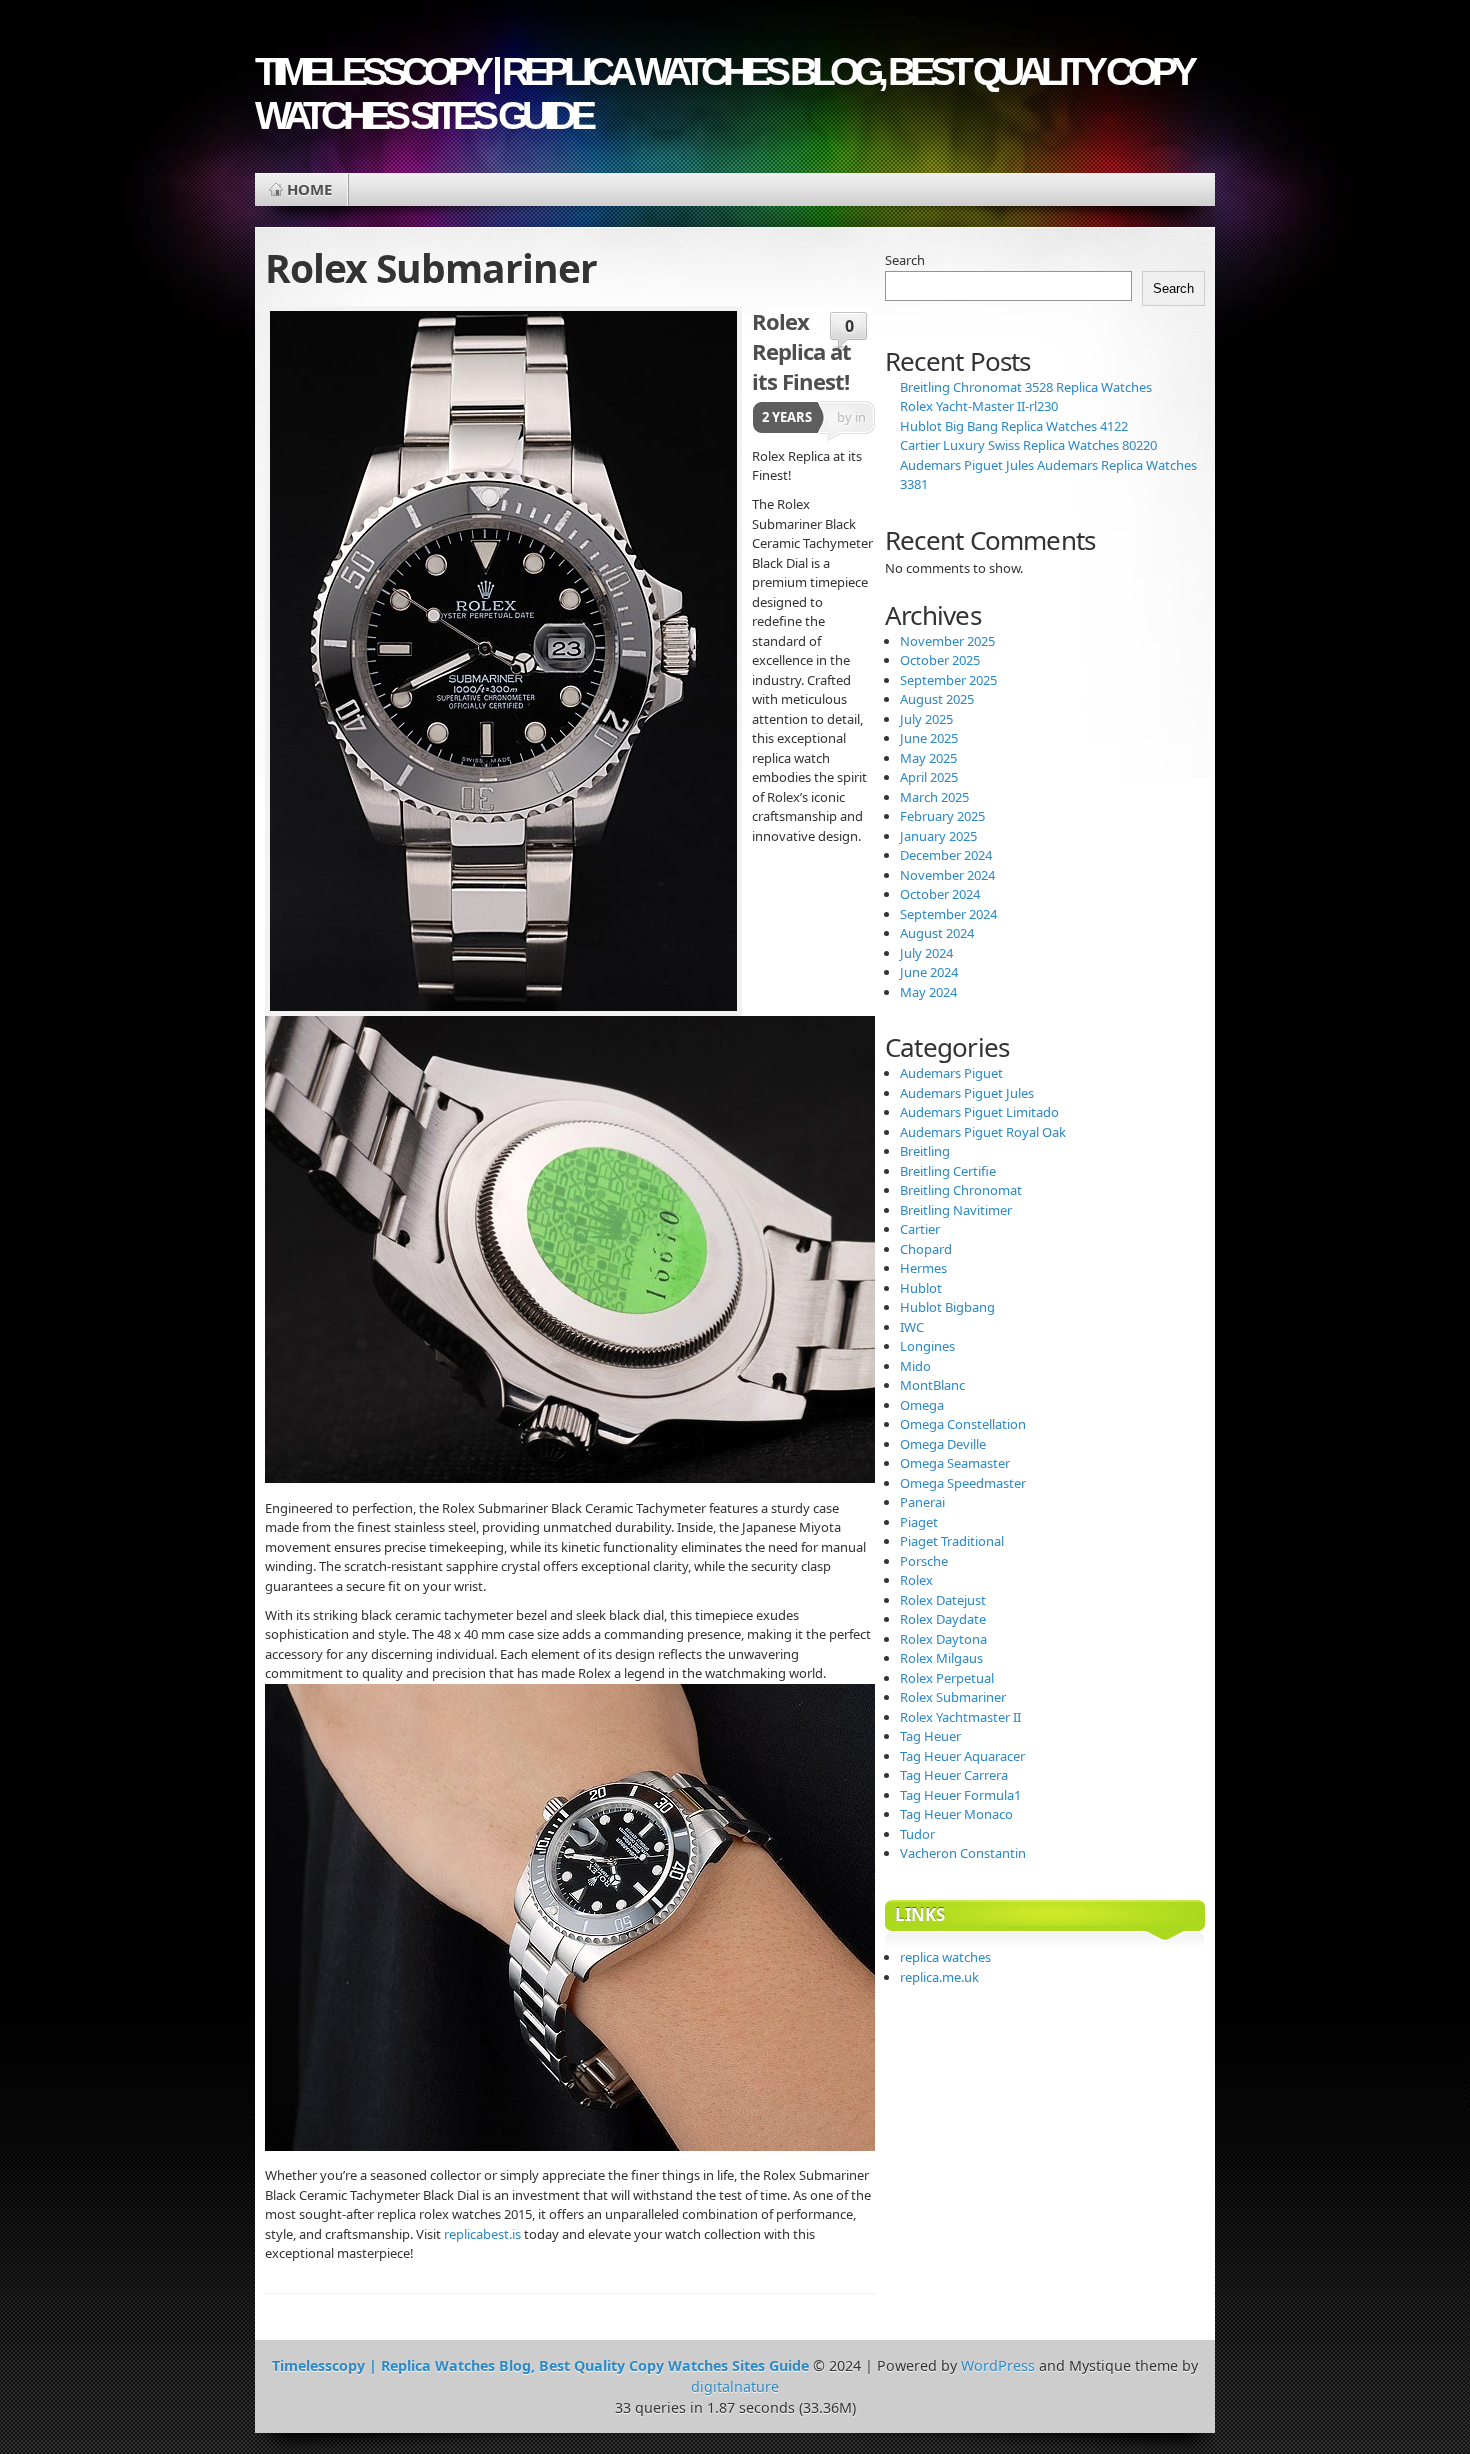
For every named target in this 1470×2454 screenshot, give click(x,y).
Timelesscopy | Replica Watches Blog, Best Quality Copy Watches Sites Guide (723, 93)
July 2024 (926, 953)
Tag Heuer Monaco (956, 1814)
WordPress (998, 2365)
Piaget (919, 1522)
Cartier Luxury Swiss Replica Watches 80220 (1028, 445)
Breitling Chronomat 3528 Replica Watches (1026, 387)
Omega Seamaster (955, 1463)
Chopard (926, 1249)
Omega (922, 1405)
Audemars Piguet (951, 1073)
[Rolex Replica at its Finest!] (503, 661)
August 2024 (937, 933)
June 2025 (929, 738)
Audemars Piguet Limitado (979, 1112)
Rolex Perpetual (947, 1678)
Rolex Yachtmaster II (960, 1717)
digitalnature (735, 2386)
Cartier (920, 1229)
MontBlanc (932, 1385)
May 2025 (928, 758)
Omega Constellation (963, 1424)
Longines (927, 1346)
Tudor (917, 1834)
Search (905, 260)
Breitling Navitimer (956, 1210)
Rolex (916, 1580)
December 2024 (946, 855)
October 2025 (940, 660)
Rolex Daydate (943, 1619)
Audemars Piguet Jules (967, 1093)
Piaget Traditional (952, 1541)
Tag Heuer (930, 1736)
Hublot (921, 1288)
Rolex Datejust (943, 1600)
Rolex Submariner (953, 1697)
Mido (915, 1366)
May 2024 (928, 992)
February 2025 (942, 816)
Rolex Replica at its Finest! (801, 351)
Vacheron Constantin (963, 1853)
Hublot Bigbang (947, 1307)
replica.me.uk (939, 1977)
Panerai (922, 1502)
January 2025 (938, 836)
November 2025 (947, 641)
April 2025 (929, 777)
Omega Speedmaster (963, 1483)
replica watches (945, 1957)
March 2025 (934, 797)
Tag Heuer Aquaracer (962, 1756)
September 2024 (948, 914)
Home (309, 189)
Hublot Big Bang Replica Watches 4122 (1014, 426)
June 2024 (929, 972)
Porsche (924, 1561)
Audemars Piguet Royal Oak (983, 1132)
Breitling (925, 1151)
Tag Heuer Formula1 (960, 1795)
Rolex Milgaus (941, 1658)
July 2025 (926, 719)
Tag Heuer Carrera (954, 1775)
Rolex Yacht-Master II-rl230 (979, 406)
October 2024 (940, 894)
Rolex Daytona (943, 1639)
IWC (912, 1327)
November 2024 (947, 875)
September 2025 (948, 680)
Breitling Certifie (948, 1171)
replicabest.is (482, 2234)
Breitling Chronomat (961, 1190)
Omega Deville (943, 1444)
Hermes (923, 1268)
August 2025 (937, 699)
